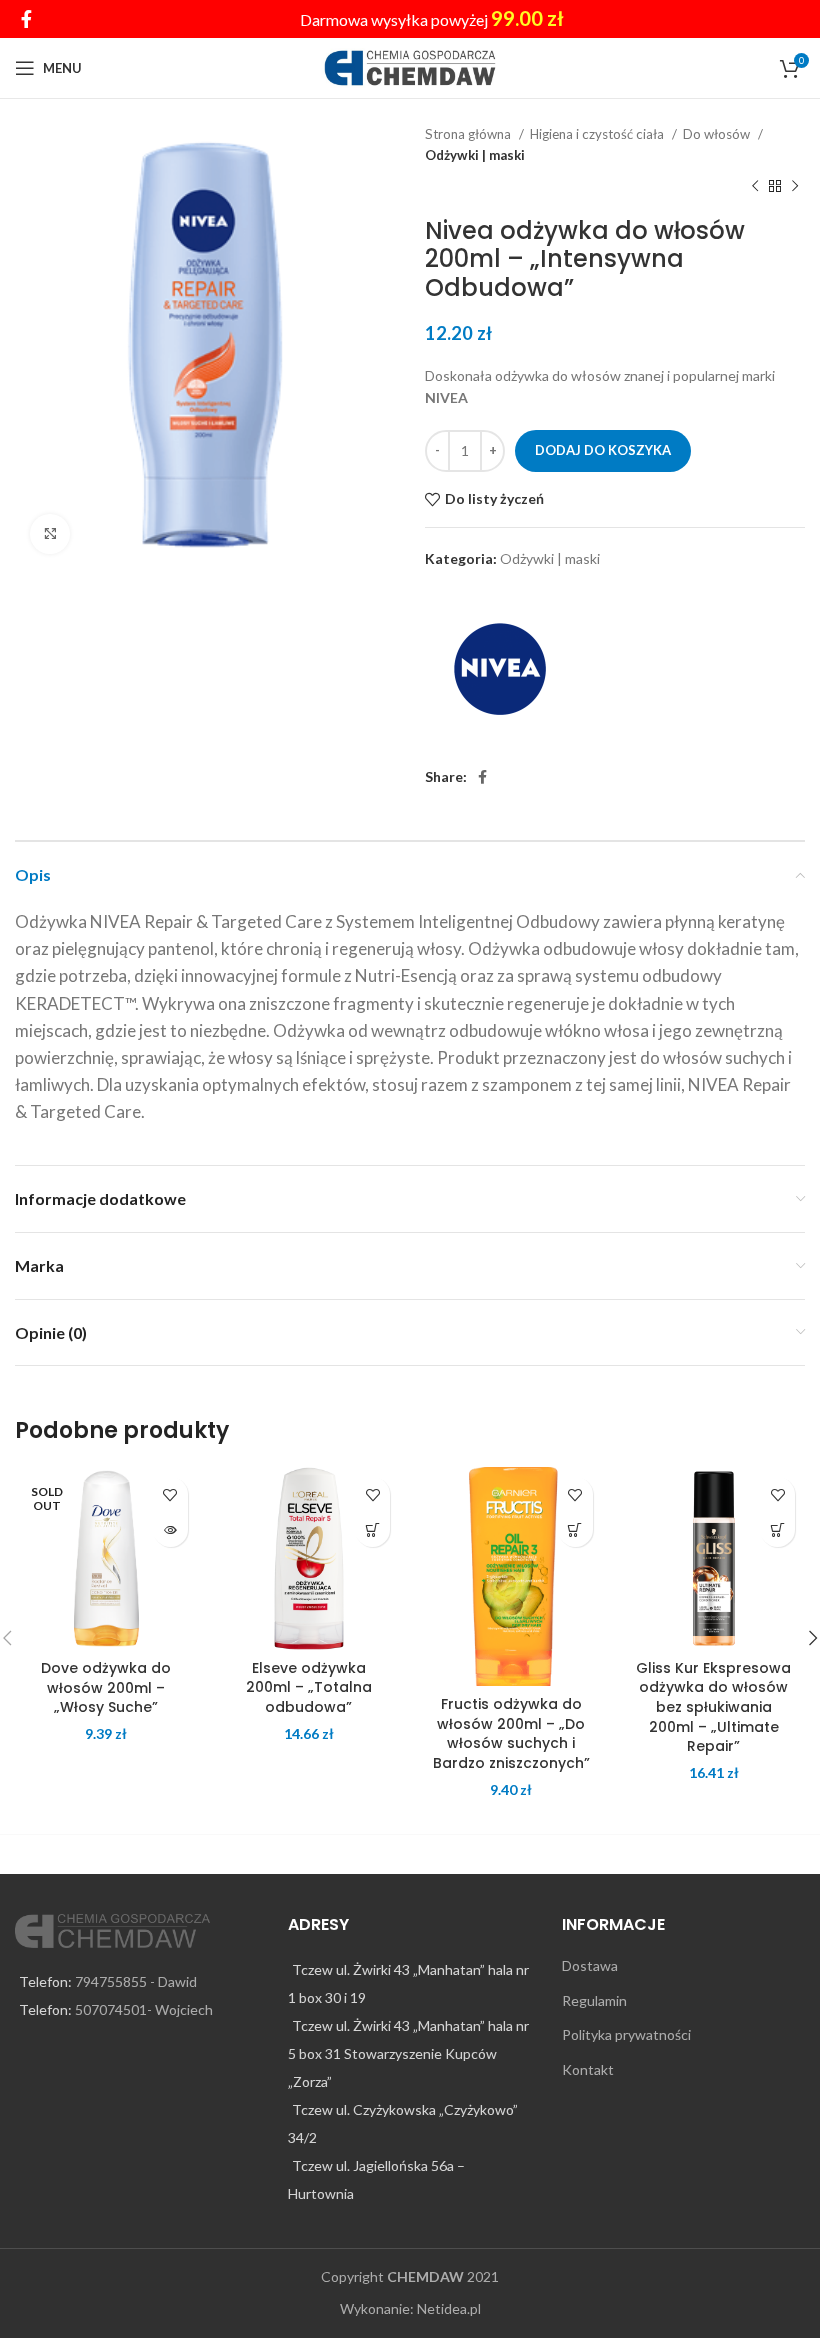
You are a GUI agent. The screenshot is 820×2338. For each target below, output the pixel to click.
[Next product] (795, 187)
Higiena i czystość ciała (598, 134)
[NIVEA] (500, 669)
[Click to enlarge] (50, 534)
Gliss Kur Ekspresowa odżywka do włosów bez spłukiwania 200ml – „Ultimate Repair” (713, 1707)
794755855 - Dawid (136, 1981)
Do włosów (718, 134)
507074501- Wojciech (144, 2009)
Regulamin (594, 2000)
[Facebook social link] (26, 19)
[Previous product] (755, 187)
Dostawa (590, 1965)
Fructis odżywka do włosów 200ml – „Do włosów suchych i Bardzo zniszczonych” (511, 1733)
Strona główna (469, 134)
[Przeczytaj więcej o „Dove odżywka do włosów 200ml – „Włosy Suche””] (170, 1529)
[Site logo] (410, 66)
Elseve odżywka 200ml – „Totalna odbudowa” (309, 1687)
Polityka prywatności (626, 2034)
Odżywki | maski (475, 155)
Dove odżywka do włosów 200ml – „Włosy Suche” (106, 1687)
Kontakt (588, 2069)
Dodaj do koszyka (603, 450)
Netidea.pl (449, 2308)
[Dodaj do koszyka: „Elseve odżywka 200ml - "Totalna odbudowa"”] (372, 1529)
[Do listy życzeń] (170, 1494)
